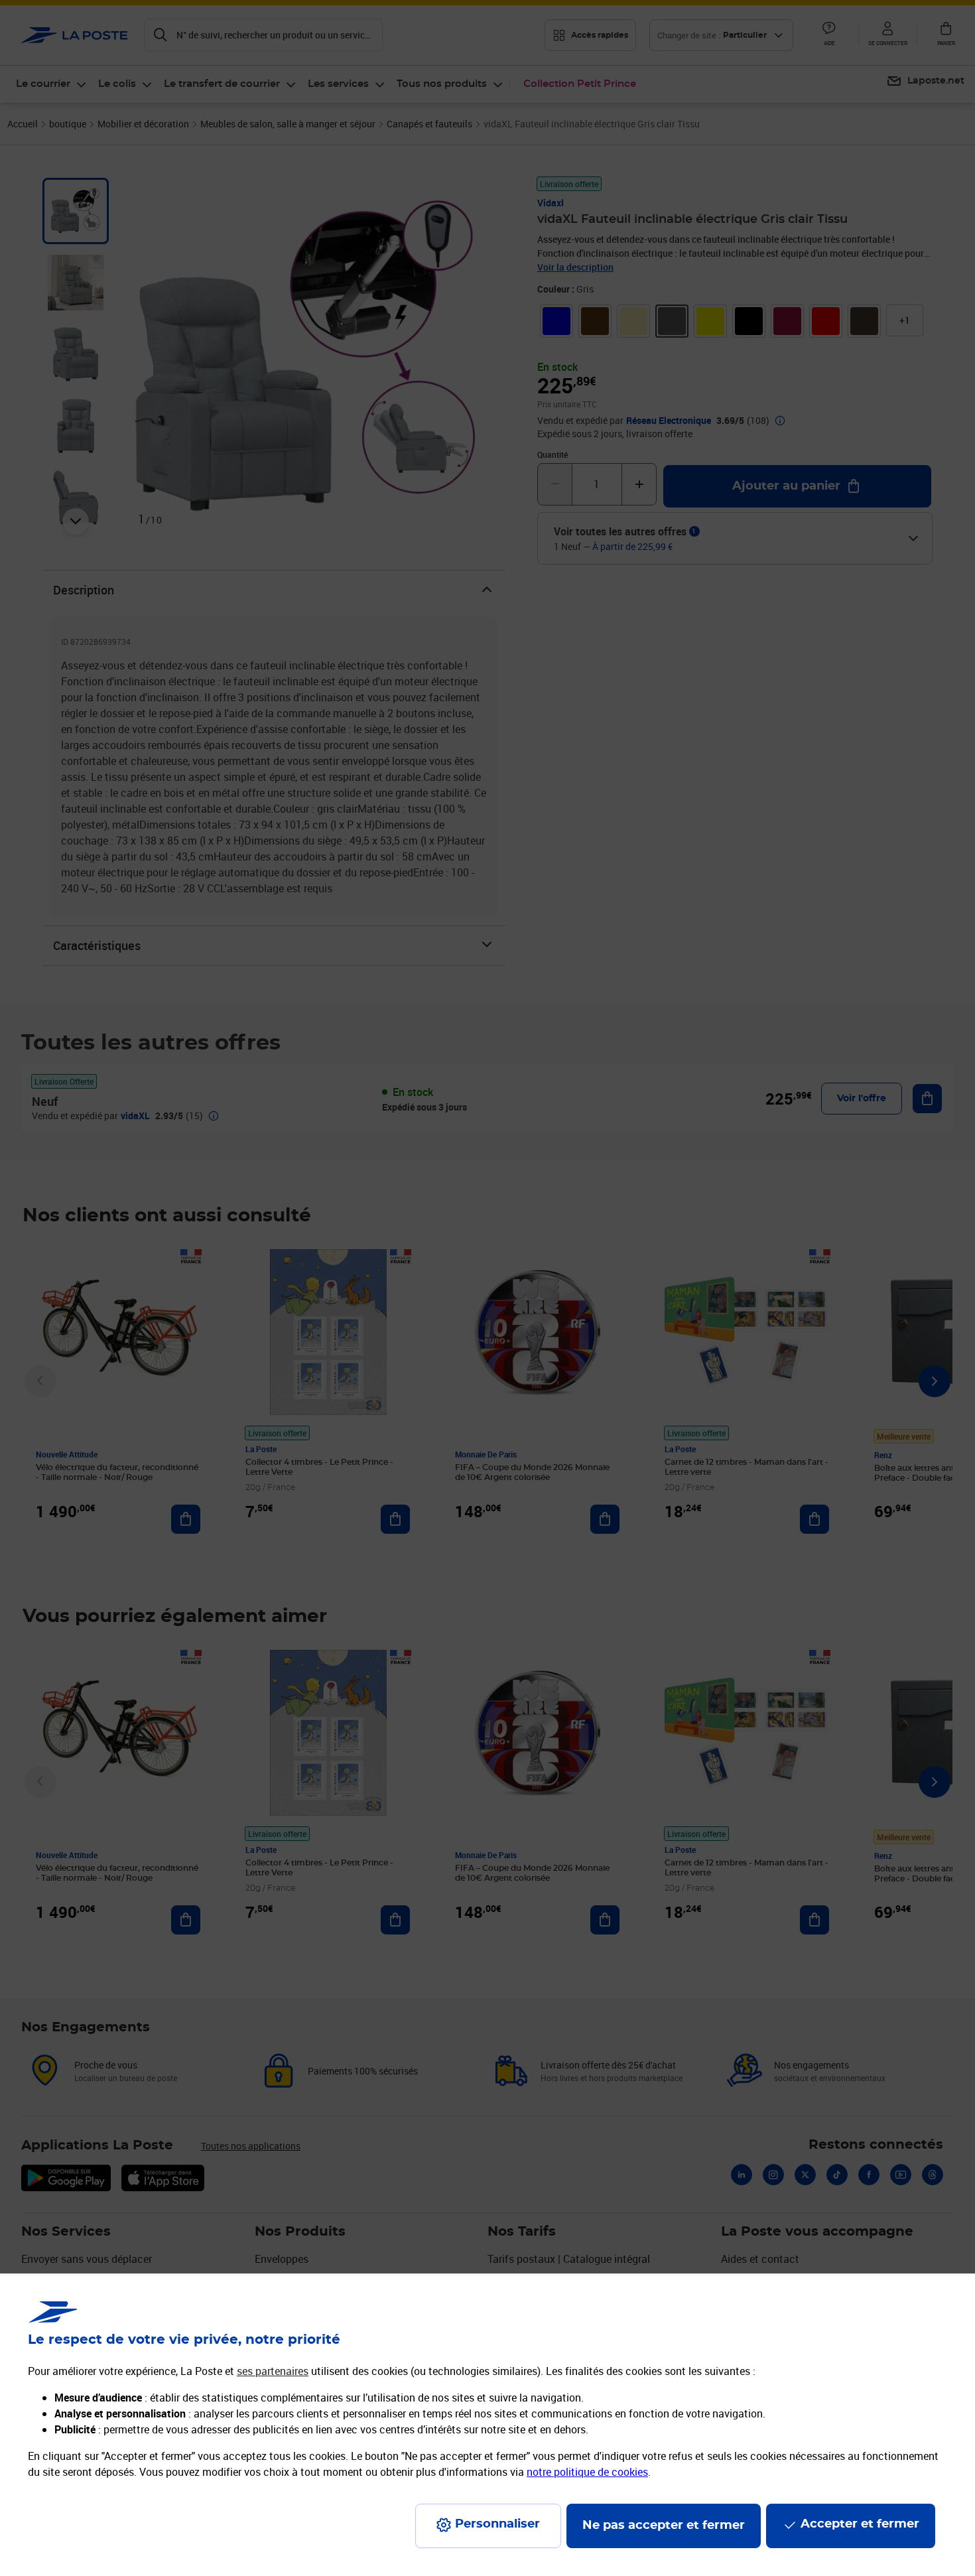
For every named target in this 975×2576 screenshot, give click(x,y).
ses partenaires (273, 2371)
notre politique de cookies (587, 2472)
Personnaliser (497, 2524)
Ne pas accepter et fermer (664, 2526)
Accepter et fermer (860, 2524)
